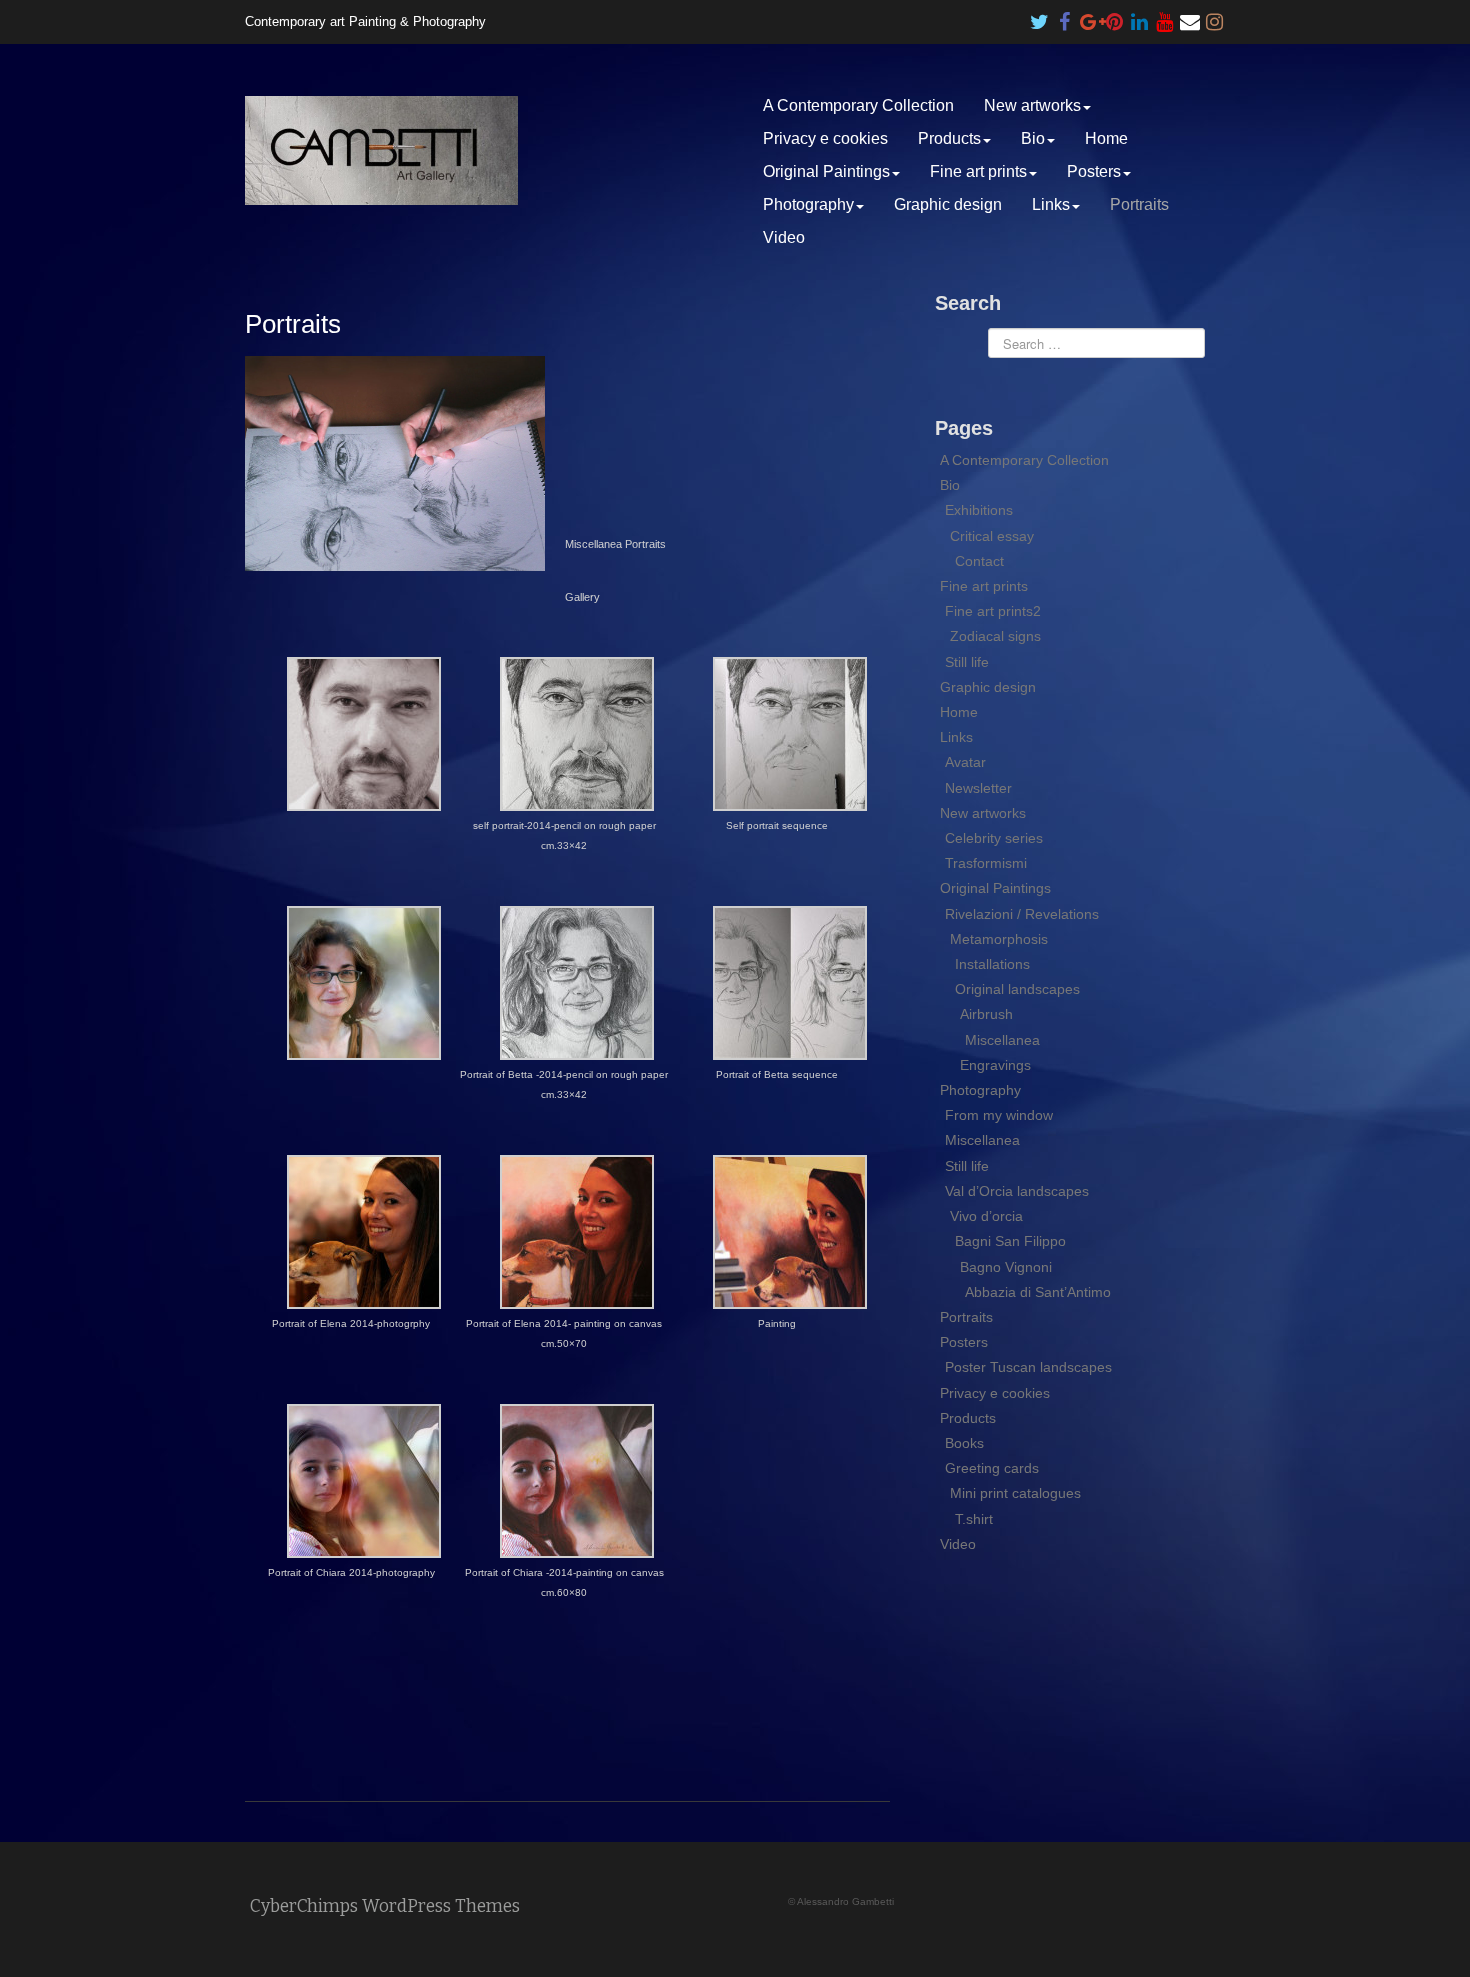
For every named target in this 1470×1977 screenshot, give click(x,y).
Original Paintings (826, 171)
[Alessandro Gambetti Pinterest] (1115, 17)
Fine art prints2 (993, 611)
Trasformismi (986, 863)
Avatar (965, 762)
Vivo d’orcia (986, 1216)
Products (949, 138)
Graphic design (948, 204)
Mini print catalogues (1015, 1493)
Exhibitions (979, 510)
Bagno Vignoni (1006, 1267)
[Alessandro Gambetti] (381, 149)
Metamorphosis (999, 939)
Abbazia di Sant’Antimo (1038, 1292)
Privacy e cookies (825, 138)
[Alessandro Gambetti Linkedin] (1140, 17)
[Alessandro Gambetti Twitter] (1040, 17)
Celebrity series (994, 838)
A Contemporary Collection (858, 105)
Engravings (995, 1065)
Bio (1033, 138)
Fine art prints (978, 171)
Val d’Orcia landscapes (1017, 1191)
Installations (992, 964)
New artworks (1032, 105)
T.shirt (974, 1519)
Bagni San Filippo (1010, 1241)
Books (964, 1443)
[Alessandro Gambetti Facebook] (1065, 17)
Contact (979, 561)
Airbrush (986, 1014)
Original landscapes (1017, 989)
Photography (808, 204)
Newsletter (978, 788)
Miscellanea (1002, 1040)
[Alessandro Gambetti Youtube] (1165, 17)
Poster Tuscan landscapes (1028, 1367)
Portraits (1139, 204)
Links (1051, 204)
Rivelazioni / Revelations (1022, 914)
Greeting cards (992, 1468)
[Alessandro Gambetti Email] (1190, 17)
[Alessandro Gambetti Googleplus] (1090, 17)
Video (784, 237)
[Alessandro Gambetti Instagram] (1215, 17)
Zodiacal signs (995, 636)
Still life (967, 662)
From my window (999, 1115)
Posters (1094, 171)
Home (1106, 138)
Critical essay (992, 536)
